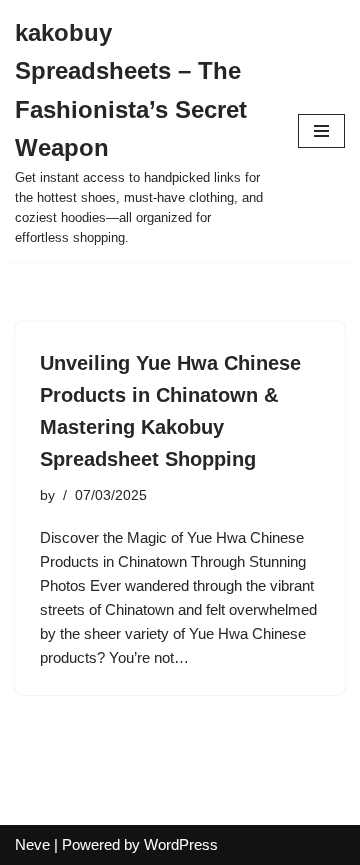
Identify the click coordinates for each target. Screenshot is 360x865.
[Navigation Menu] (321, 131)
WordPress (181, 844)
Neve (32, 844)
